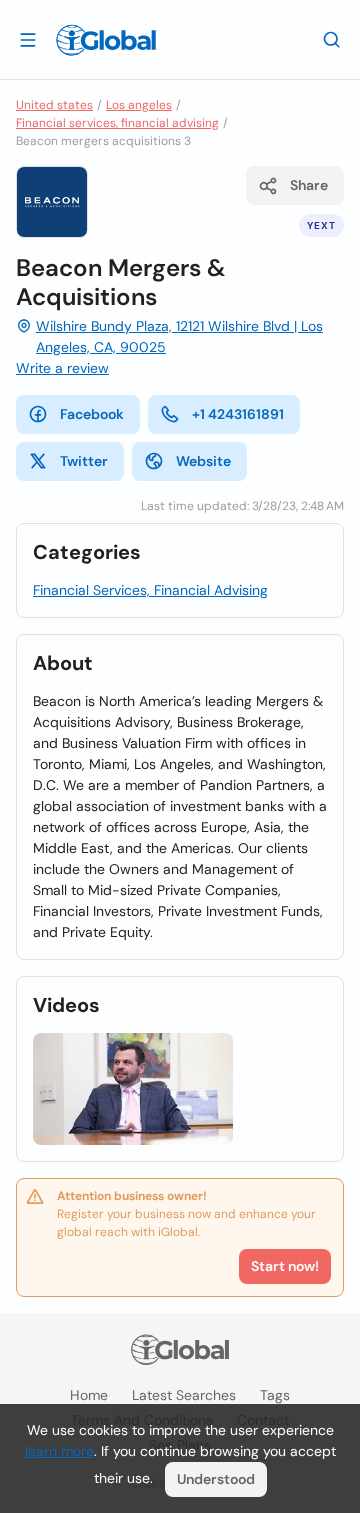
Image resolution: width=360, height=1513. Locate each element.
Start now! (285, 1266)
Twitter (84, 461)
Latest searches (184, 1395)
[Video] (133, 1089)
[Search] (332, 39)
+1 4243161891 (238, 414)
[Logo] (106, 40)
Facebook (92, 414)
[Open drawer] (28, 39)
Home (89, 1395)
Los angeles (139, 105)
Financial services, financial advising (117, 123)
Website (203, 461)
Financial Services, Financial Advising (150, 590)
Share (309, 185)
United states (54, 105)
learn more (59, 1451)
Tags (275, 1395)
